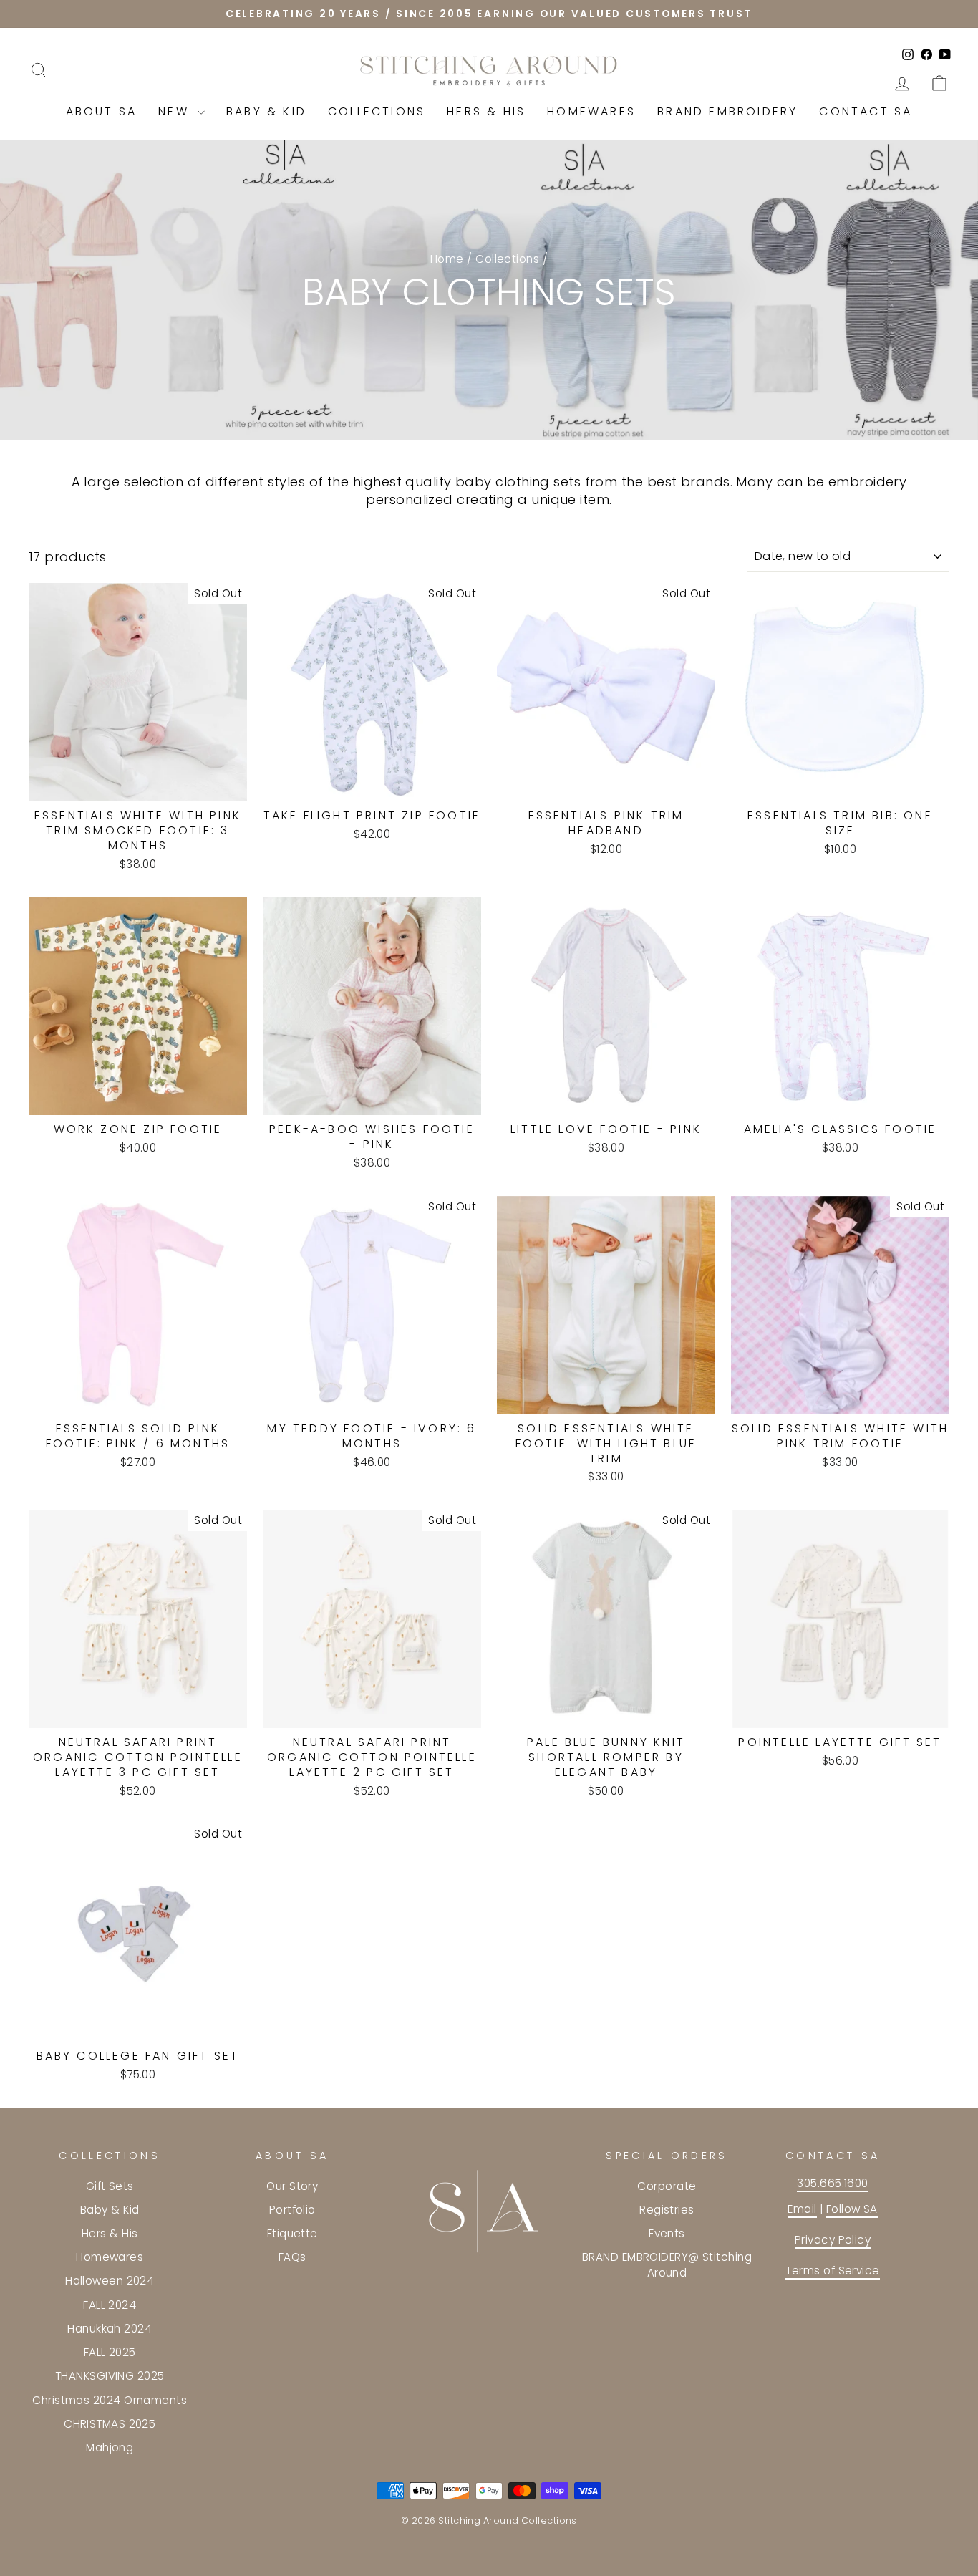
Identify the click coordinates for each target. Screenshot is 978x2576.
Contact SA (866, 111)
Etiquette (292, 2233)
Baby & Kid (266, 111)
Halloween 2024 (110, 2281)
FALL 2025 (110, 2352)
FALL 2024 (110, 2305)
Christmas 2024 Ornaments (110, 2400)
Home (447, 259)
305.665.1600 (832, 2183)
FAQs (292, 2257)
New (176, 111)
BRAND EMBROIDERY (727, 111)
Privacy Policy (833, 2240)
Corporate (667, 2186)
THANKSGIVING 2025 (110, 2376)
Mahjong (110, 2447)
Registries (667, 2210)
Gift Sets (110, 2186)
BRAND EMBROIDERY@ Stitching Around (667, 2264)
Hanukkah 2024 (110, 2329)
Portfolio (292, 2210)
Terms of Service (832, 2271)
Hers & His (486, 111)
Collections (377, 111)
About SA (102, 111)
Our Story (292, 2186)
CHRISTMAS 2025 (110, 2424)
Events (667, 2233)
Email (802, 2209)
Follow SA (852, 2209)
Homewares (591, 111)
